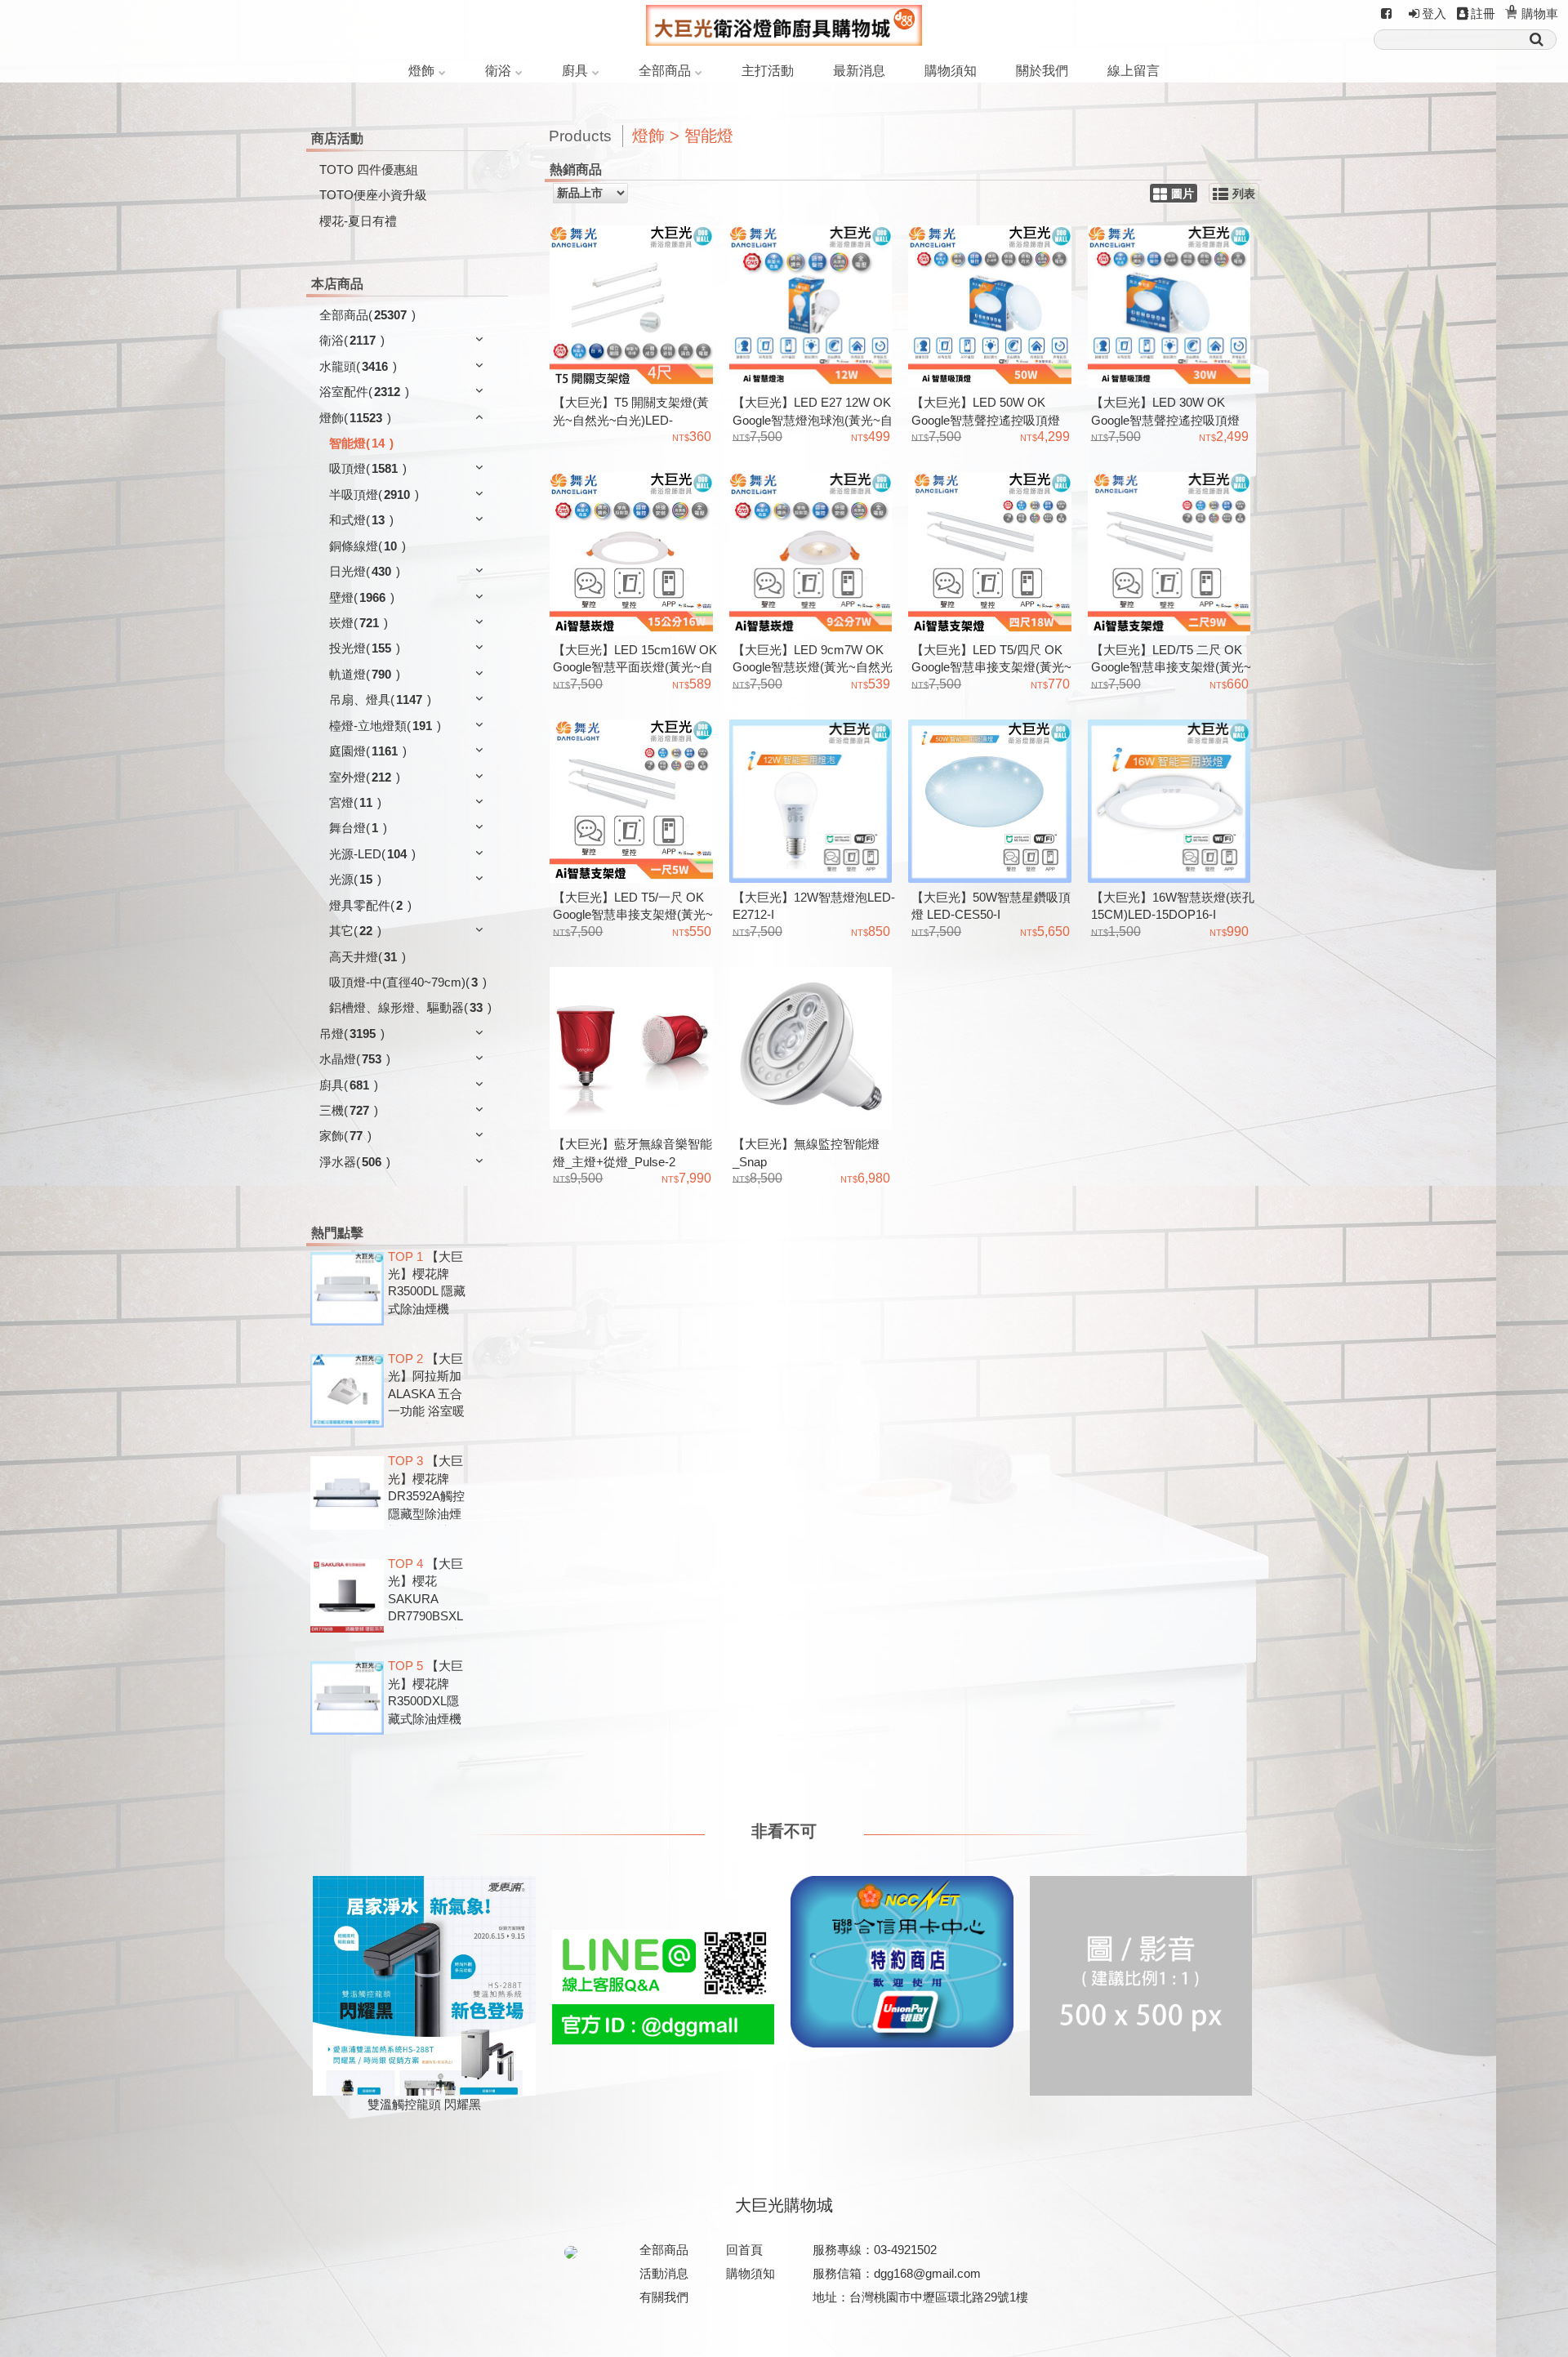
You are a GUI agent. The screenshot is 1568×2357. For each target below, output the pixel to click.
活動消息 (664, 2273)
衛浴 (498, 71)
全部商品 (665, 71)
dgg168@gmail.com (927, 2273)
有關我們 (664, 2297)
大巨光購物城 (784, 2205)
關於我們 (1042, 71)
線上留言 (1134, 71)
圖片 (1183, 194)
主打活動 (768, 71)
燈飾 (421, 71)
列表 (1244, 194)
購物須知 (951, 71)
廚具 (575, 71)
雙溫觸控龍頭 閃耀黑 (424, 2104)
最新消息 (859, 71)
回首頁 (744, 2250)
